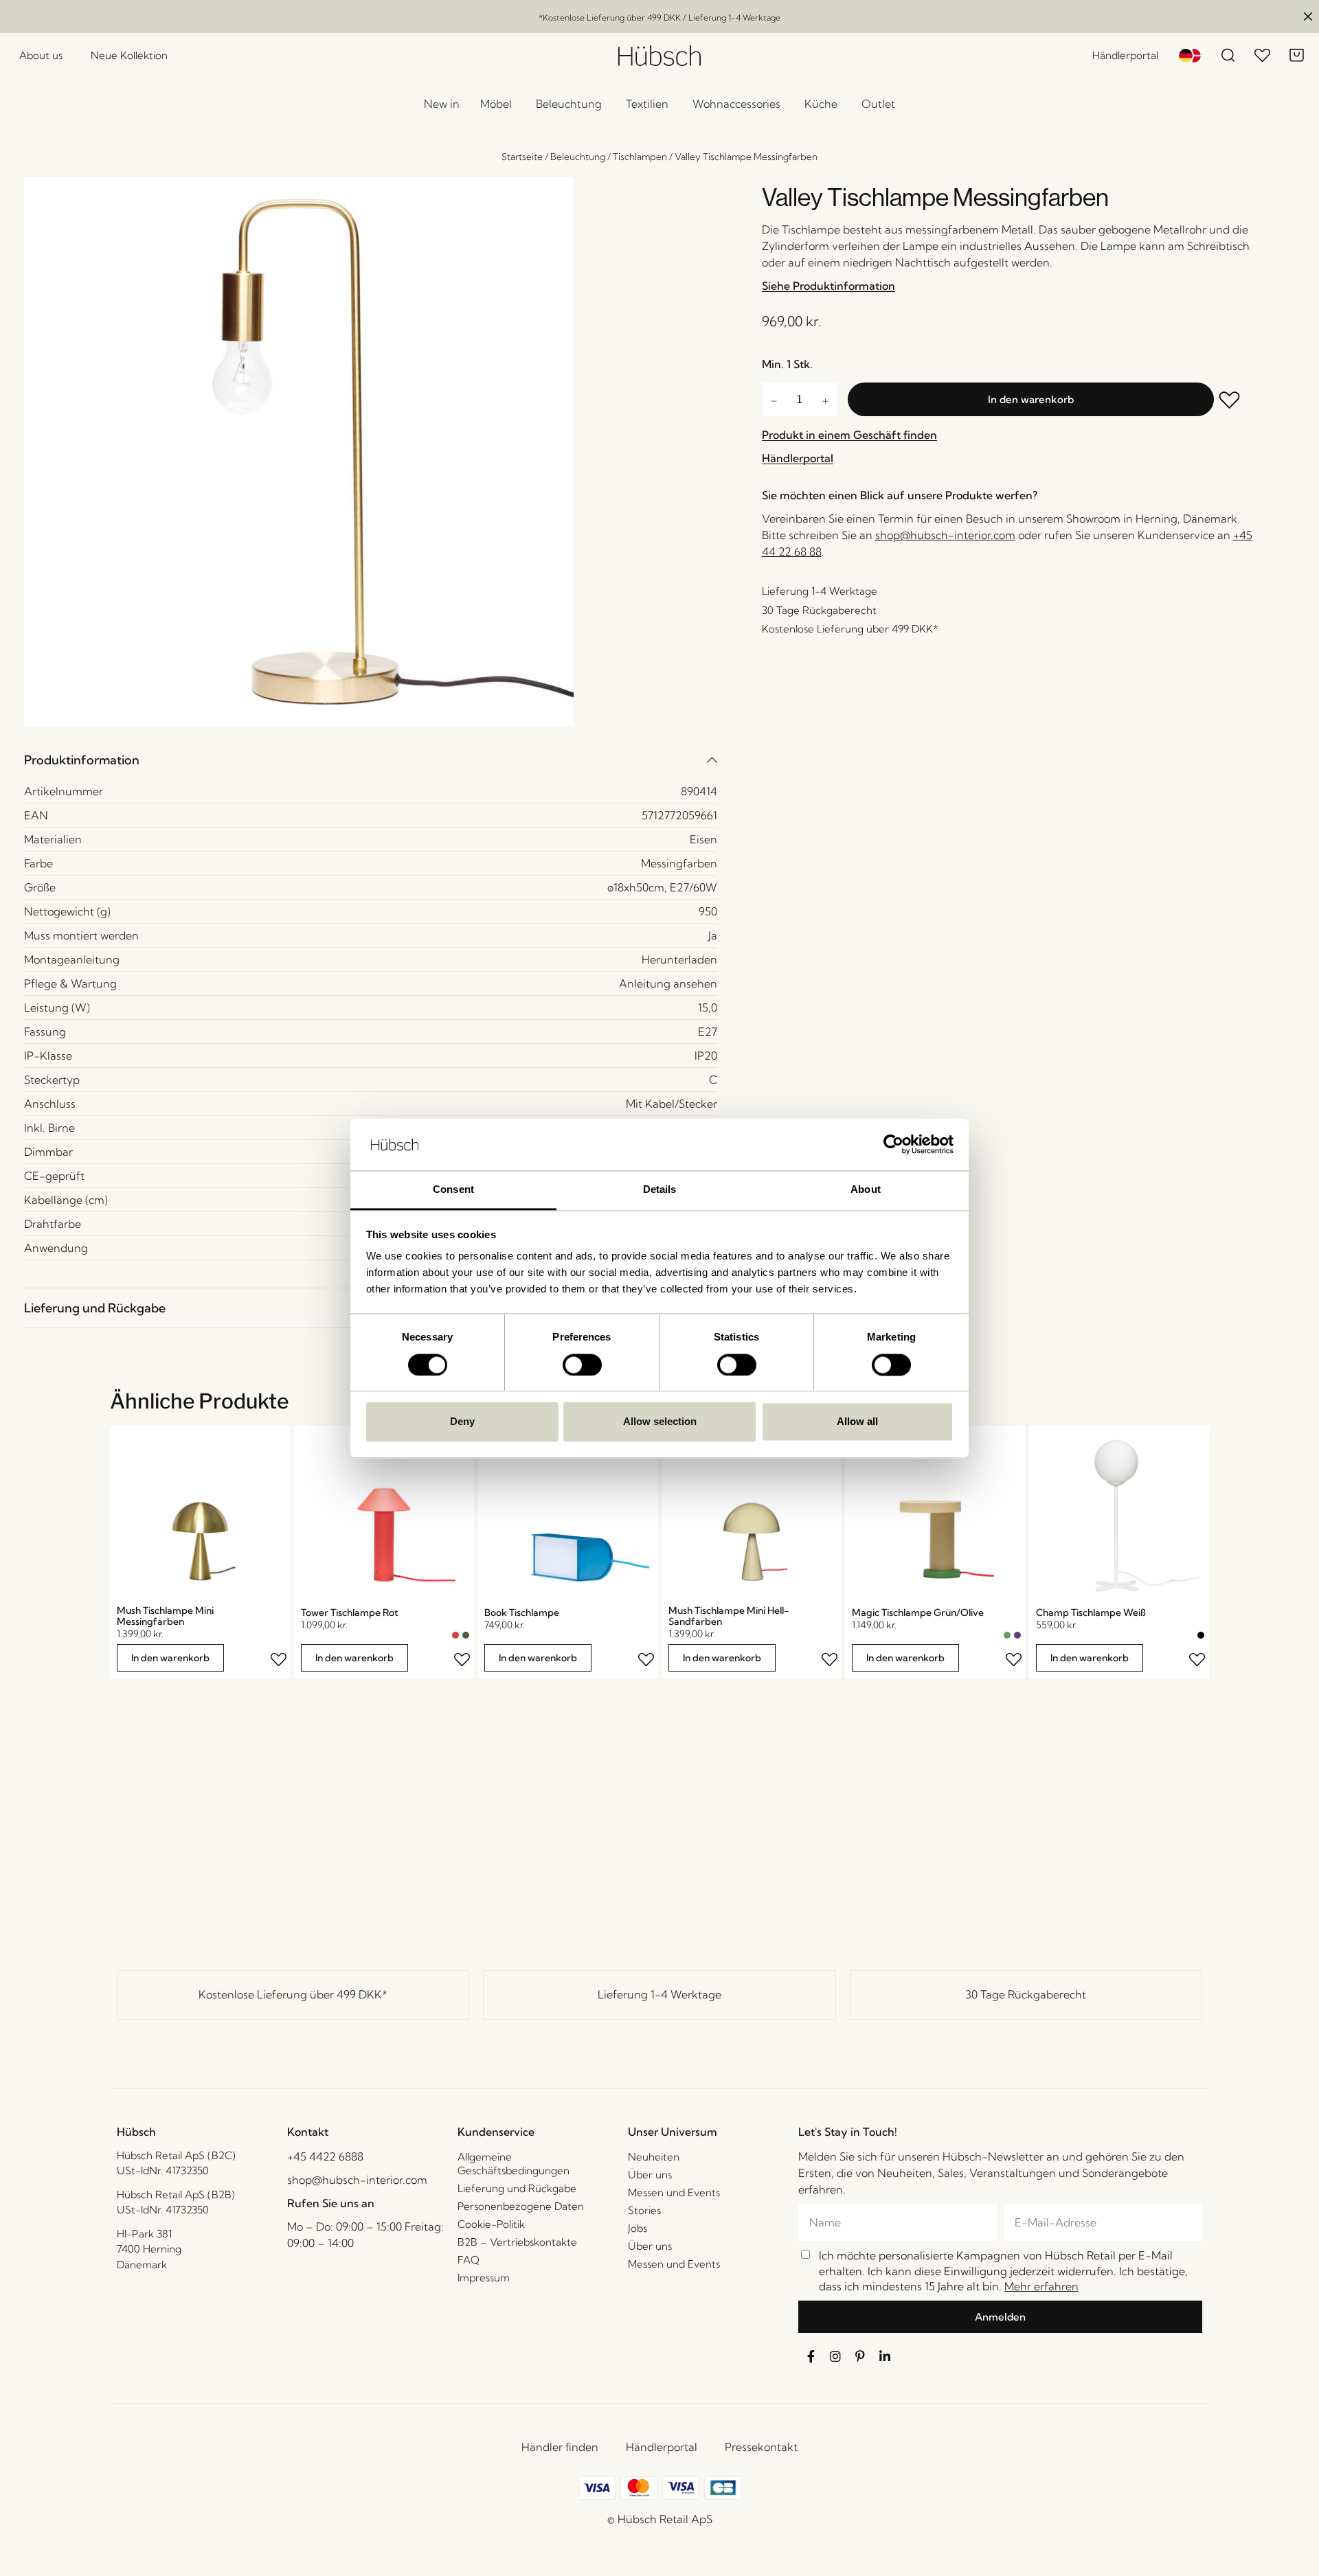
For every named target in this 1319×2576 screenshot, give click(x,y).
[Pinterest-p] (860, 2356)
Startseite (522, 157)
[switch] (582, 1365)
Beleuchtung (578, 157)
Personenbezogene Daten (521, 2206)
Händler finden (560, 2447)
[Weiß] (1191, 1635)
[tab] (371, 760)
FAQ (469, 2260)
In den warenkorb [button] (170, 1658)
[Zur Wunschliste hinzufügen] (1239, 401)
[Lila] (1017, 1635)
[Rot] (455, 1635)
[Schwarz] (1201, 1635)
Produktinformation (82, 760)
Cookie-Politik (491, 2224)
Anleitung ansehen (668, 983)
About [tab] (866, 1190)
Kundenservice (496, 2132)
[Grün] (1007, 1635)
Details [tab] (660, 1190)
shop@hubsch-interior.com (945, 535)
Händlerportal (662, 2447)
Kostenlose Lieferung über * (293, 1994)
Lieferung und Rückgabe (95, 1308)
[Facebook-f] (811, 2356)
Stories (644, 2210)
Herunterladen (679, 959)
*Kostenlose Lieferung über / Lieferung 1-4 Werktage (659, 18)
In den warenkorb (1031, 399)
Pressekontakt (761, 2447)
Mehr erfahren (1041, 2286)
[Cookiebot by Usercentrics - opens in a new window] (893, 1144)
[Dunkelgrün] (466, 1635)
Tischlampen (640, 157)
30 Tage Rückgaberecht (1026, 1994)
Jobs (638, 2228)
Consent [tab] (453, 1190)
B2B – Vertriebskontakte (517, 2242)
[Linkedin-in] (885, 2356)
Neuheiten (654, 2157)
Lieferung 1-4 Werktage (659, 1994)
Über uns (650, 2175)
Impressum (484, 2278)
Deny (462, 1422)
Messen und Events (674, 2192)
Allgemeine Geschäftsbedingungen (514, 2164)
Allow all (857, 1422)
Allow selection (660, 1422)
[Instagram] (835, 2356)
